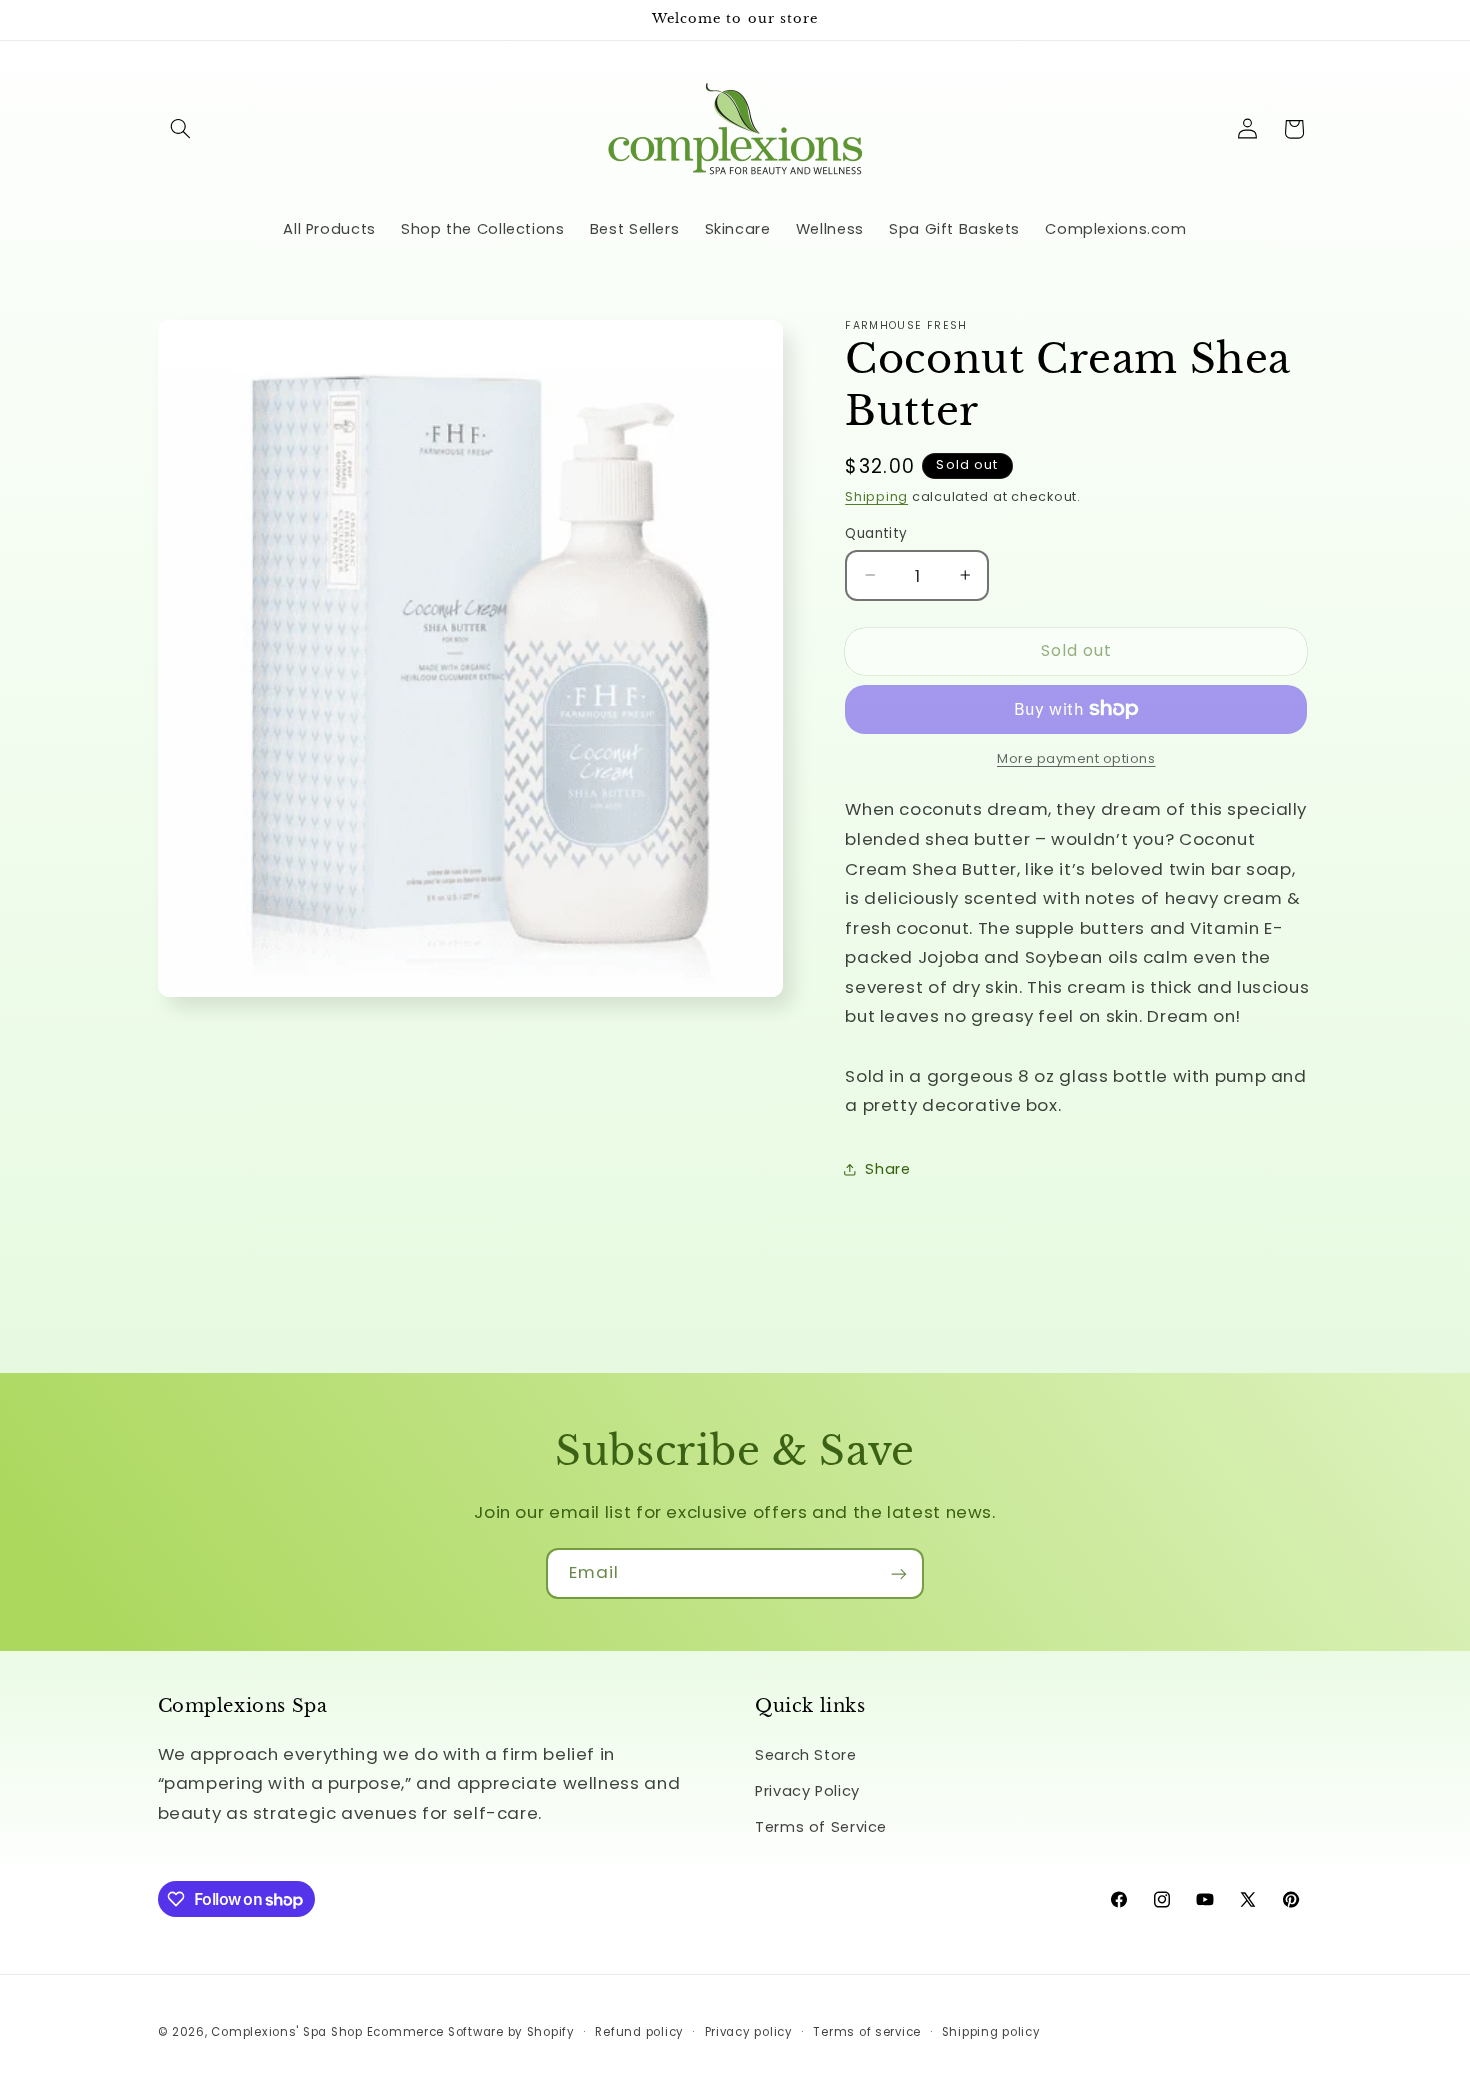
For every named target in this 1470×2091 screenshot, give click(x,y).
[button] (181, 129)
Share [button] (887, 1168)
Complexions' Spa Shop (286, 2032)
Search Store (806, 1755)
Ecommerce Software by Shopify (471, 2032)
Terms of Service (821, 1828)
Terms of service (867, 2032)
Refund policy (639, 2032)
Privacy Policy (807, 1791)
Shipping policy (991, 2032)
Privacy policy (749, 2032)
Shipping (876, 495)
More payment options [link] (1076, 758)
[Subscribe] (899, 1573)
